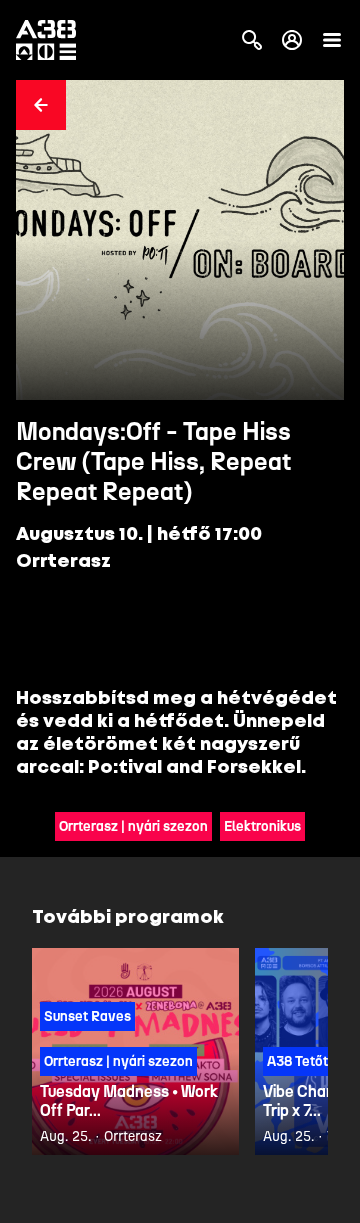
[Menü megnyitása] (332, 40)
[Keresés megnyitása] (252, 40)
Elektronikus (262, 826)
